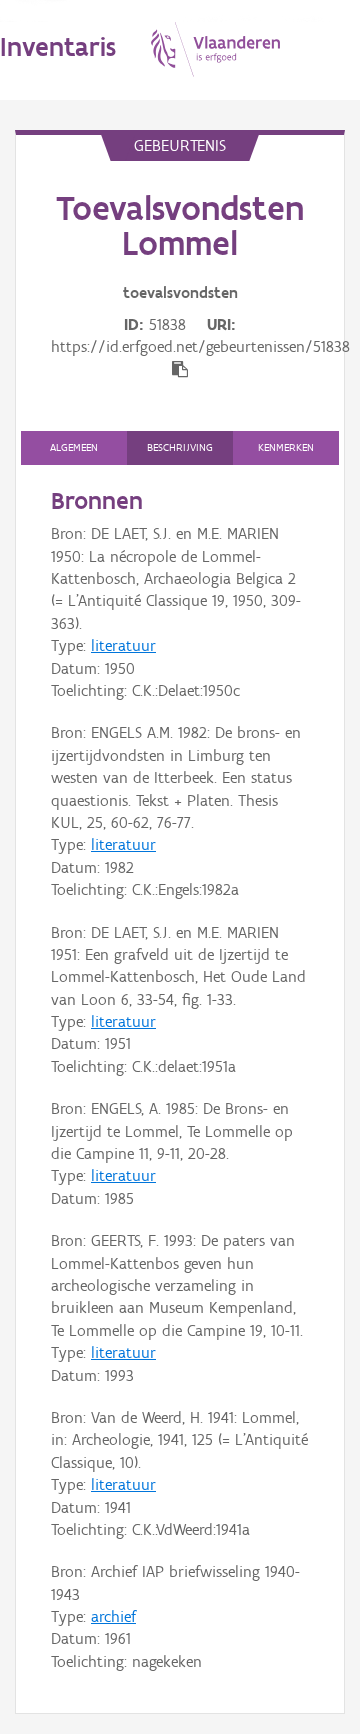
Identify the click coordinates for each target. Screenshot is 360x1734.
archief (113, 1616)
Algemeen (74, 447)
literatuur (123, 645)
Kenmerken (286, 447)
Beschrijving (180, 447)
